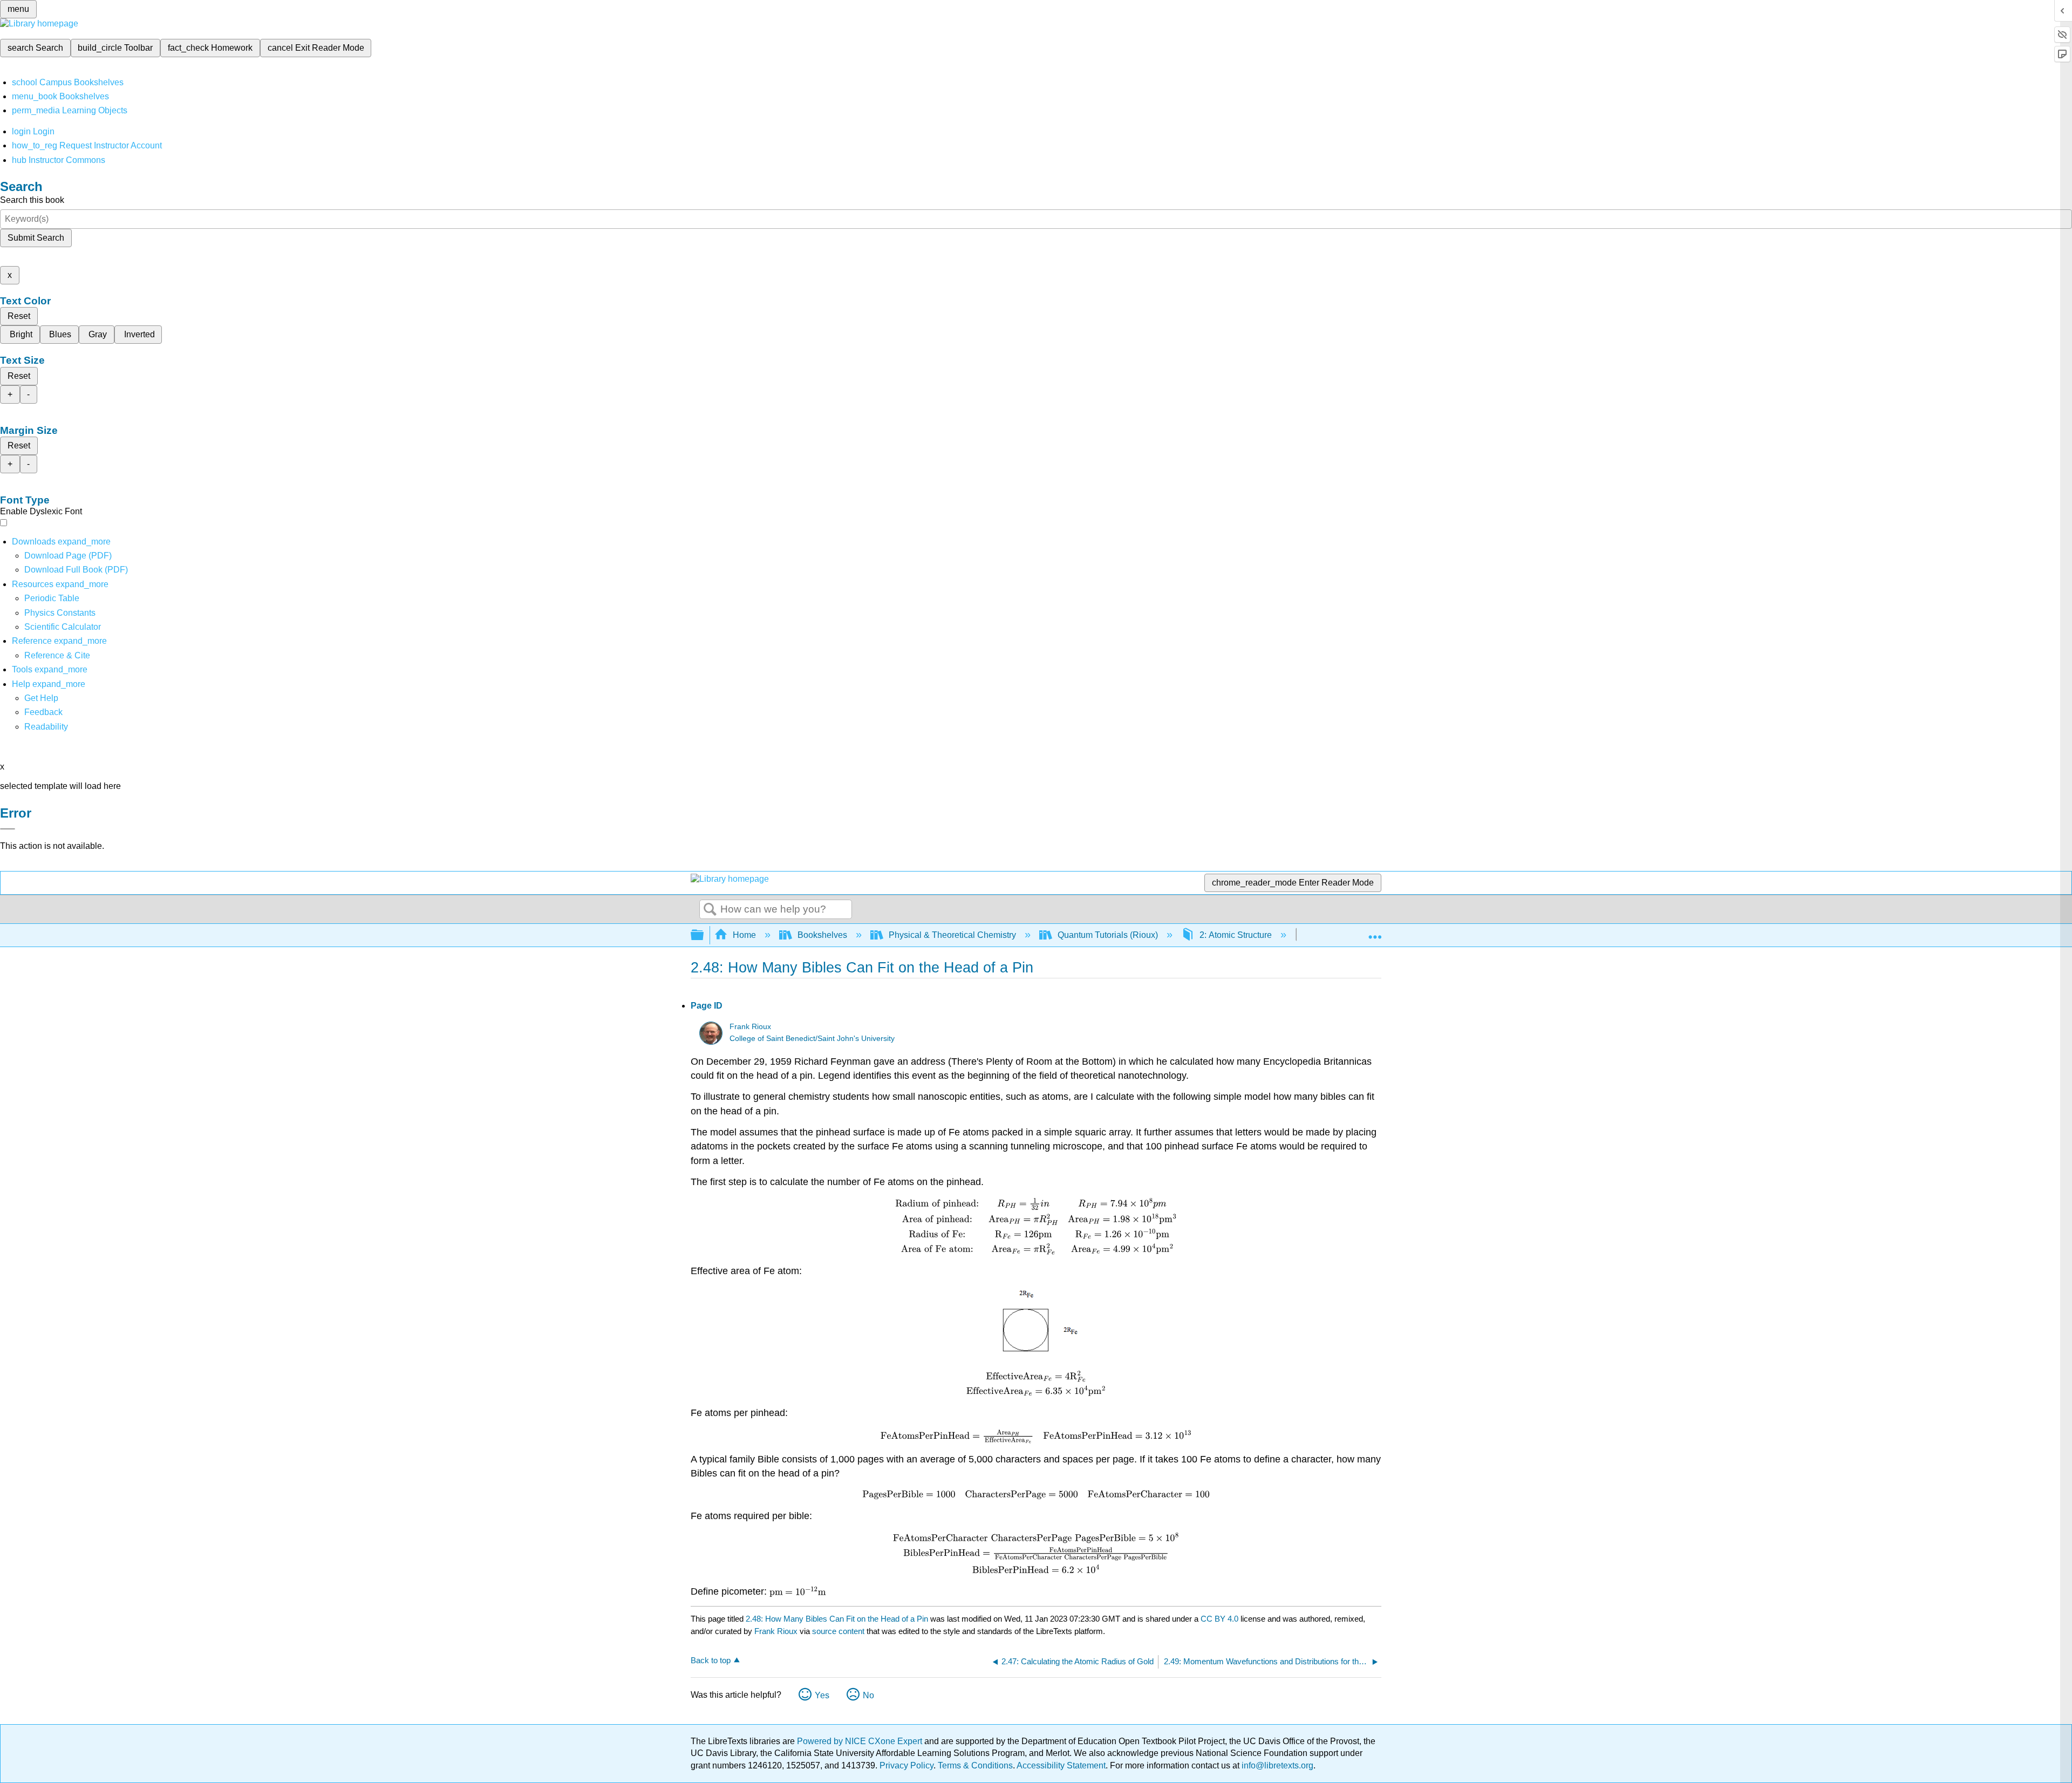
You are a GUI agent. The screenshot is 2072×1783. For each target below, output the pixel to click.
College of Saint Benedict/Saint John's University (812, 1039)
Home (744, 935)
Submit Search (36, 238)
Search (710, 910)
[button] (43, 712)
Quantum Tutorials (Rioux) (1108, 935)
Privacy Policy (906, 1765)
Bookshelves (822, 935)
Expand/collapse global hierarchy (704, 935)
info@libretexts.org (1276, 1765)
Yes (822, 1695)
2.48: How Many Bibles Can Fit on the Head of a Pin (837, 1619)
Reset (19, 316)
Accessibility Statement (1061, 1765)
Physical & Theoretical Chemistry (952, 935)
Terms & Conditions (975, 1765)
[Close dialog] (8, 829)
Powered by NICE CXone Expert (861, 1741)
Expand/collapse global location (1375, 932)
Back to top (711, 1660)
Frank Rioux (750, 1027)
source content (838, 1631)
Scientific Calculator (63, 627)
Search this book (32, 200)
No (868, 1695)
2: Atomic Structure (1236, 935)
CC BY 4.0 (1219, 1619)
